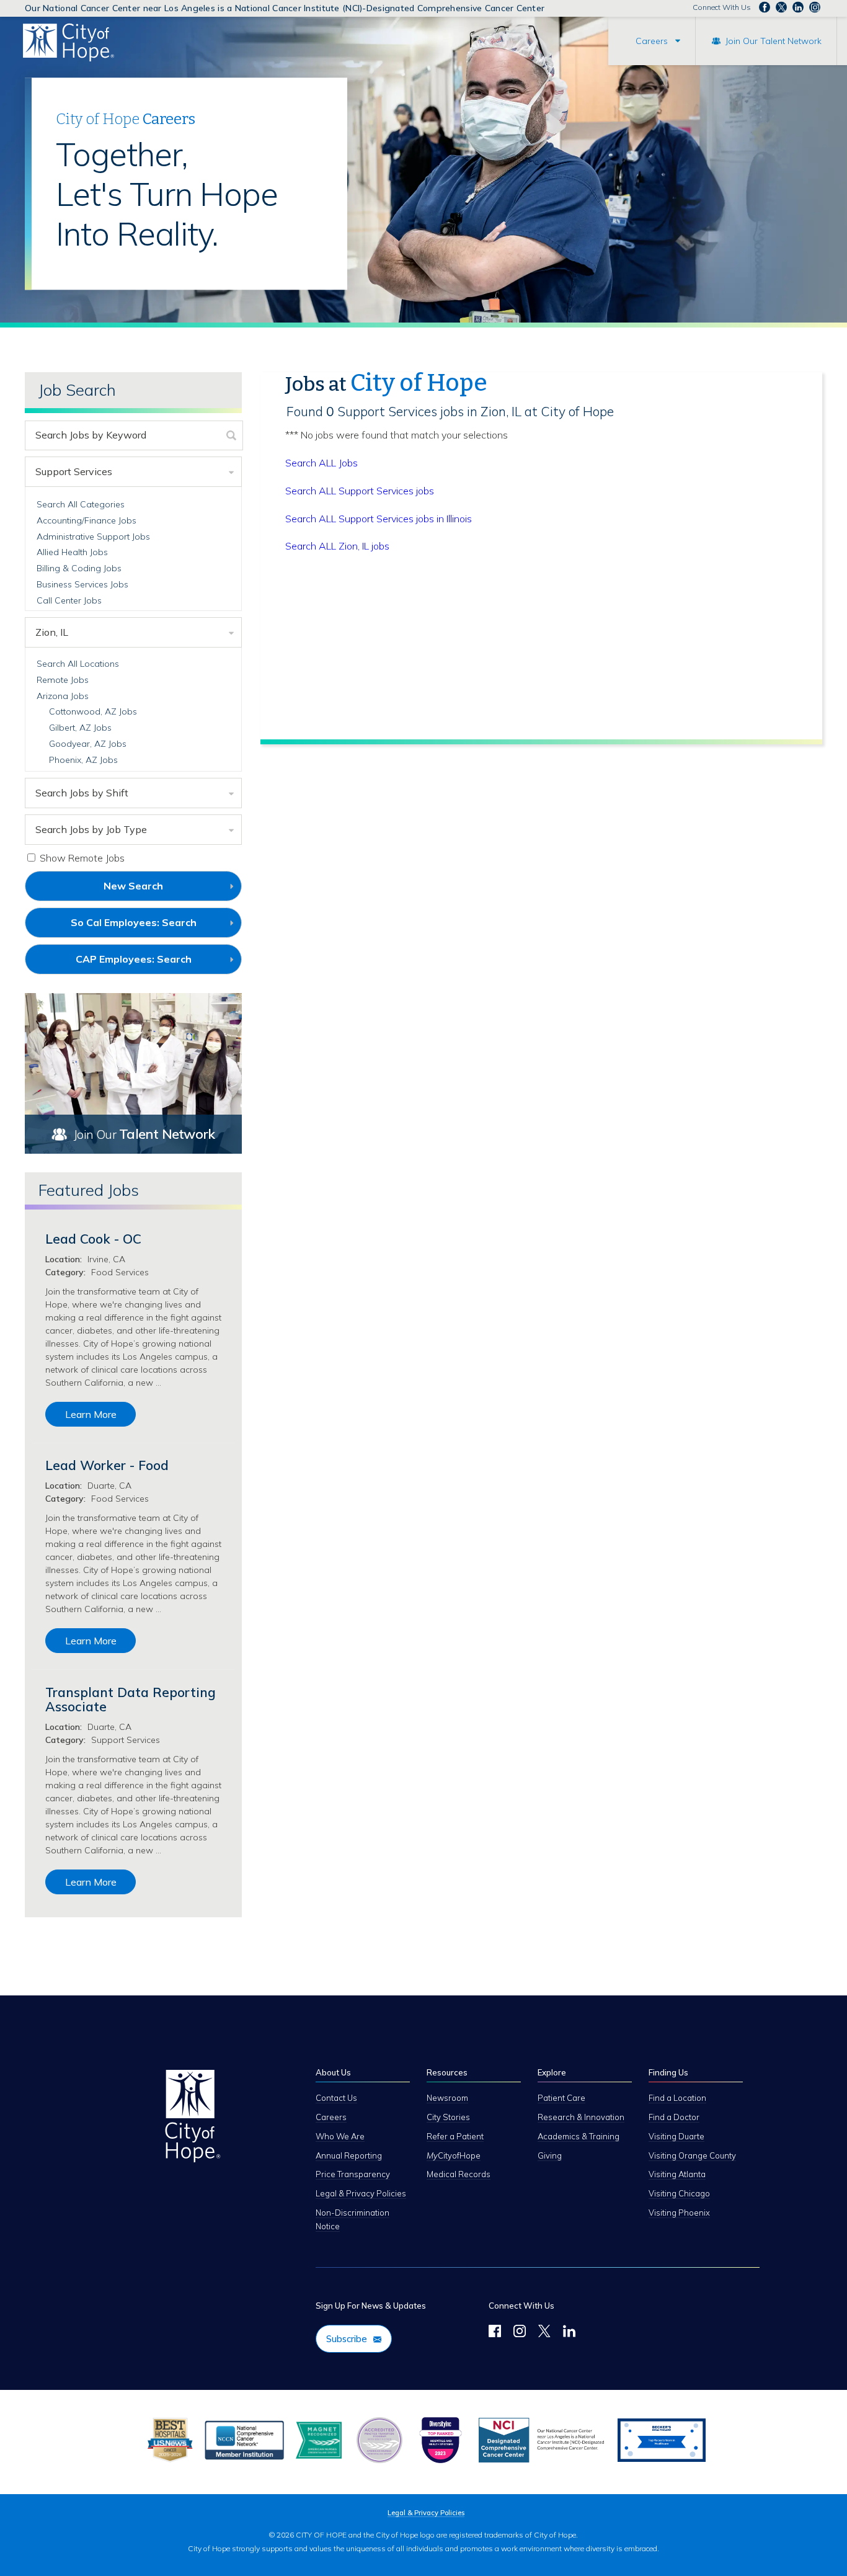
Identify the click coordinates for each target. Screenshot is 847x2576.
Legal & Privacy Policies (361, 2193)
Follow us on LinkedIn (798, 7)
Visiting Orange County (692, 2155)
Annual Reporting (349, 2155)
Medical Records (459, 2174)
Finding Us (668, 2072)
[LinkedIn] (569, 2333)
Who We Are (340, 2136)
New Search (133, 886)
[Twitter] (544, 2333)
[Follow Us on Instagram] (520, 2333)
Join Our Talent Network (774, 41)
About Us (333, 2072)
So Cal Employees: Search (154, 927)
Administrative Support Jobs (93, 537)
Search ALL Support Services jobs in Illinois (379, 519)
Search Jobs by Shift (82, 793)
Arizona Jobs (63, 696)
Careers (652, 41)
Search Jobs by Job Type (91, 829)
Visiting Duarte (676, 2136)
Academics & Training (579, 2136)
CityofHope (454, 2155)
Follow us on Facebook (765, 7)
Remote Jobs (63, 680)
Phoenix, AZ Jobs (83, 760)
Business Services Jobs (82, 584)
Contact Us (336, 2098)
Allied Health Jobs (72, 552)
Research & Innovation (581, 2117)
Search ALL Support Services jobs (360, 491)
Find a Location (677, 2098)
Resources (447, 2072)
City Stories (448, 2117)
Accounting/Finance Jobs (86, 520)
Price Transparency (353, 2174)
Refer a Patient (455, 2136)
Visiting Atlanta (677, 2174)
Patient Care (561, 2098)
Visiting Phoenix (679, 2213)
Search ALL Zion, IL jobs (337, 546)
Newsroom (447, 2098)
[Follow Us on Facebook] (495, 2333)
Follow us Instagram (815, 7)
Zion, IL (52, 632)
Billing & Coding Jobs (79, 568)
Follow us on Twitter (781, 7)
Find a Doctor (674, 2117)
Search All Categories (81, 504)
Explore (552, 2072)
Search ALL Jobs (322, 463)
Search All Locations (78, 664)
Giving (550, 2155)
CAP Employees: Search (154, 963)
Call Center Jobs (69, 600)
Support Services (74, 471)
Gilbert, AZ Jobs (80, 728)
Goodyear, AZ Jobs (88, 744)
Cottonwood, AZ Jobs (93, 711)
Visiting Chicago (679, 2193)
